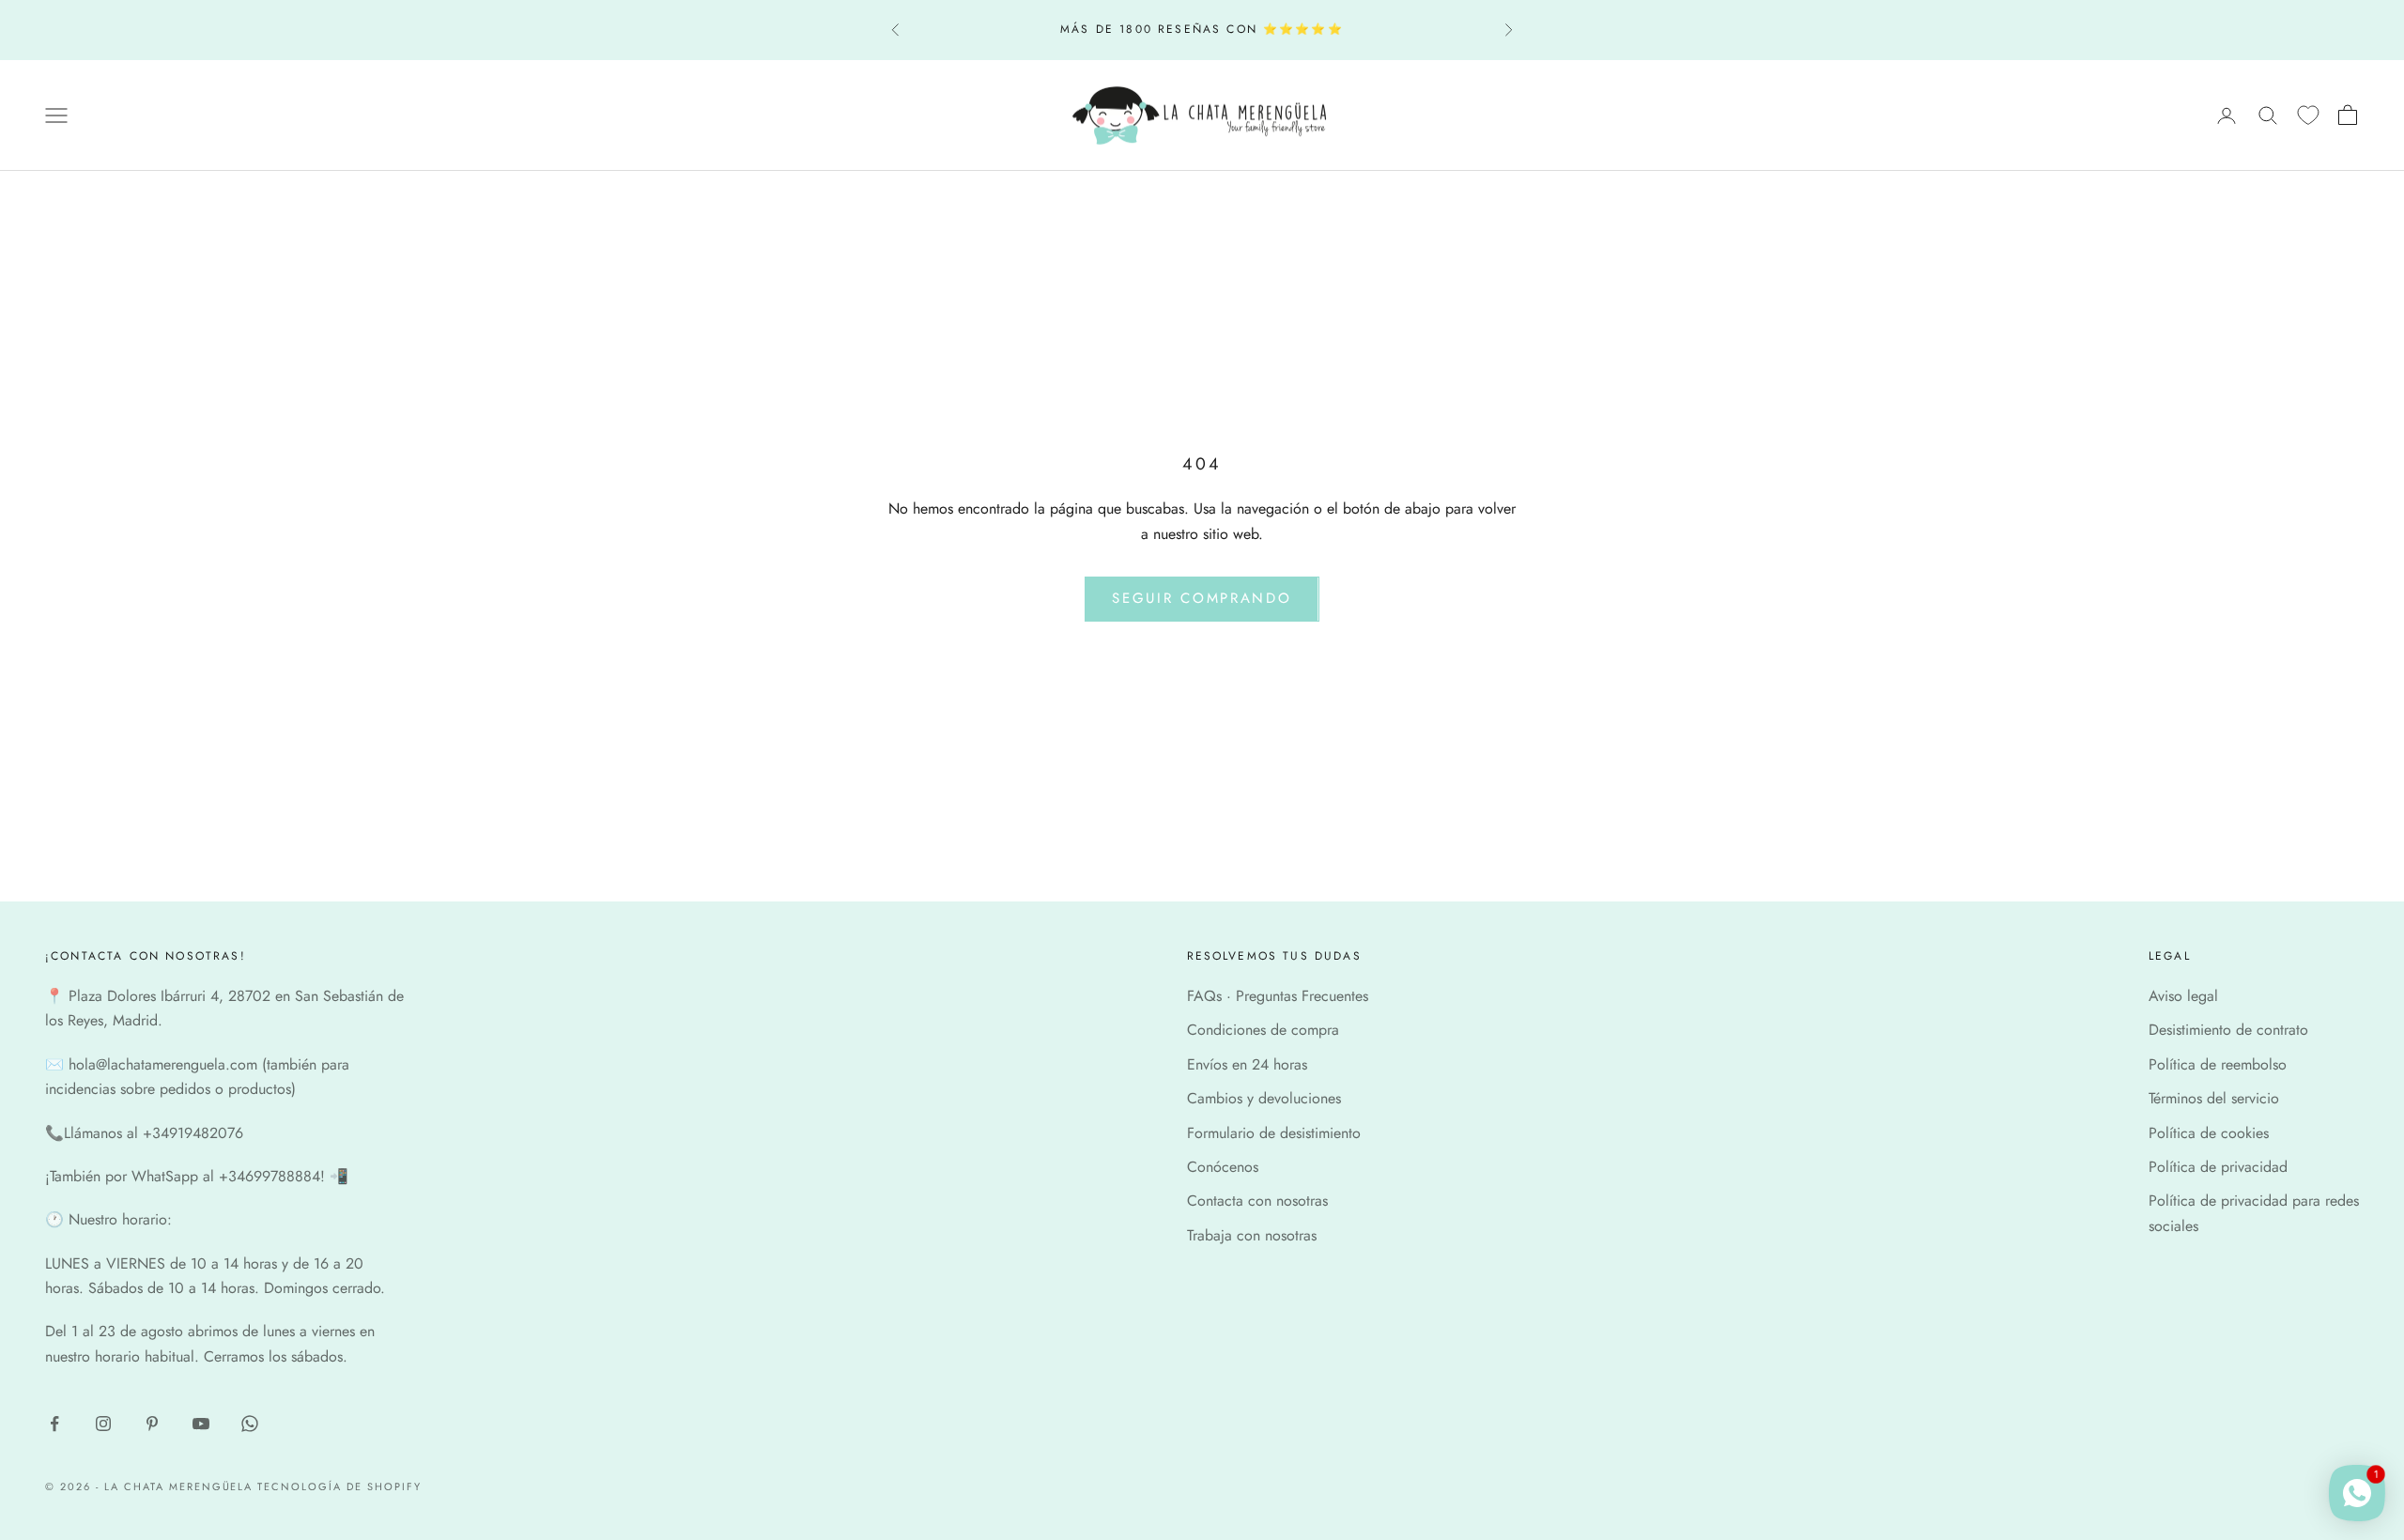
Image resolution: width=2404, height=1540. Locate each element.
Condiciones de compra (1263, 1030)
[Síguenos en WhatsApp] (250, 1424)
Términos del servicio (2214, 1098)
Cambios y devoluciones (1264, 1098)
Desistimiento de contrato (2228, 1030)
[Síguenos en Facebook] (54, 1424)
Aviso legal (2183, 996)
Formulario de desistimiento (1274, 1133)
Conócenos (1223, 1167)
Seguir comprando (1202, 598)
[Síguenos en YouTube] (201, 1424)
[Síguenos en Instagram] (103, 1424)
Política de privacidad (2218, 1167)
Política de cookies (2209, 1133)
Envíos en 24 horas (1247, 1064)
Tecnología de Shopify (339, 1486)
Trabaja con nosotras (1252, 1235)
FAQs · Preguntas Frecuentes (1278, 996)
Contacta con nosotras (1257, 1201)
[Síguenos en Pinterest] (152, 1424)
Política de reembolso (2218, 1064)
